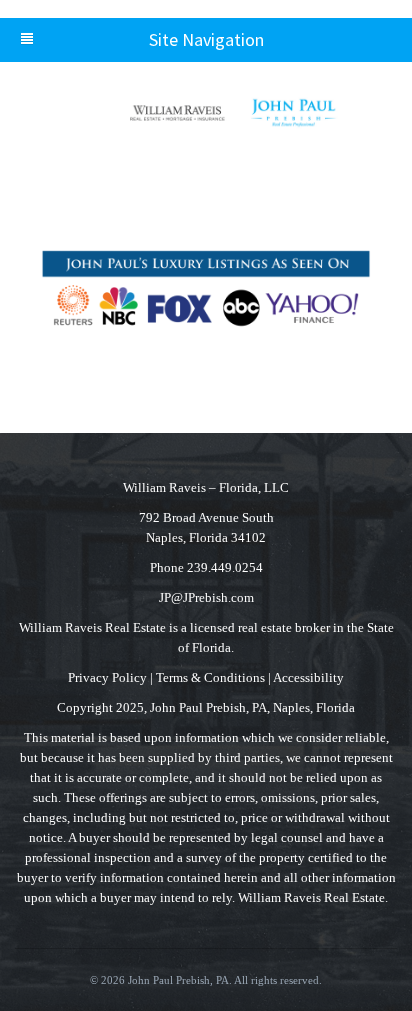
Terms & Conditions (210, 677)
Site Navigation (206, 39)
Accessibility (308, 677)
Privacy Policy (107, 677)
